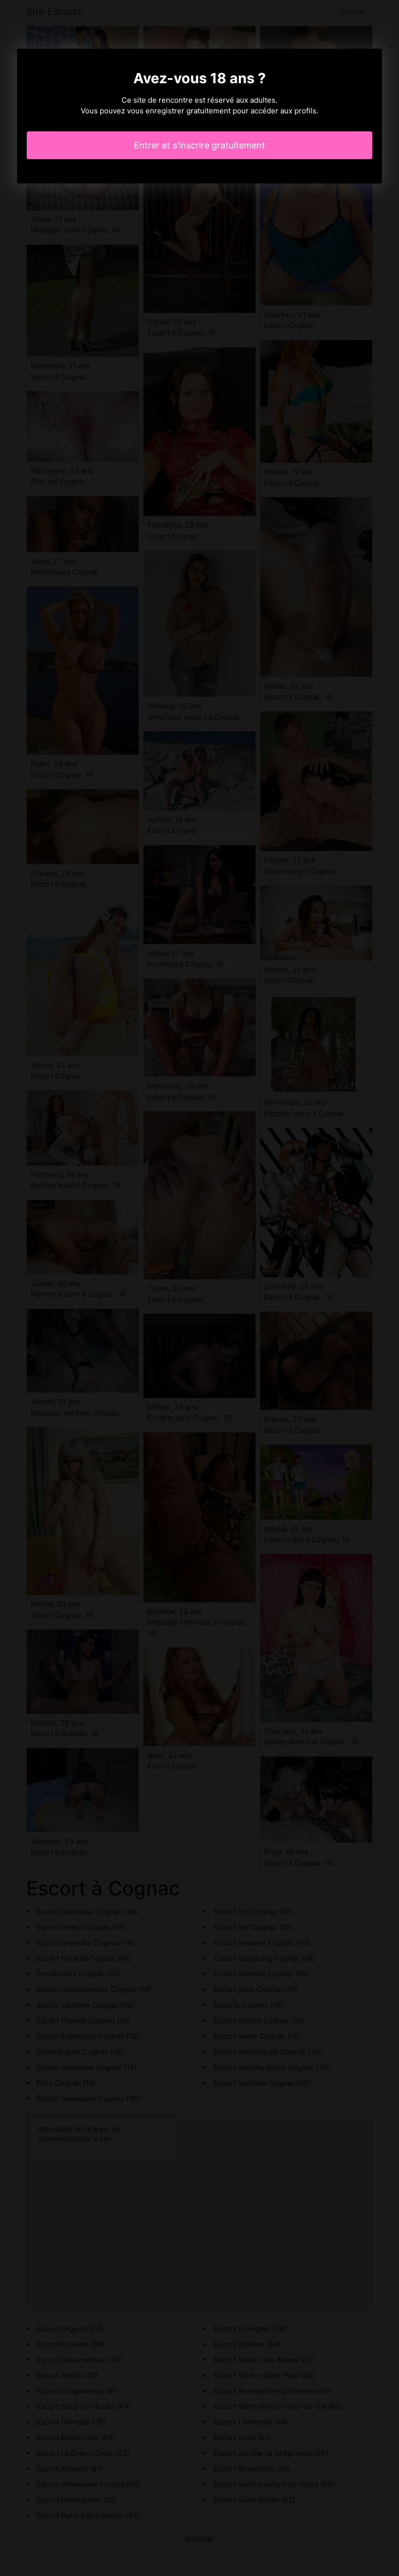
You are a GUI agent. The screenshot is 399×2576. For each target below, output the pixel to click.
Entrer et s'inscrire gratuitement (199, 145)
